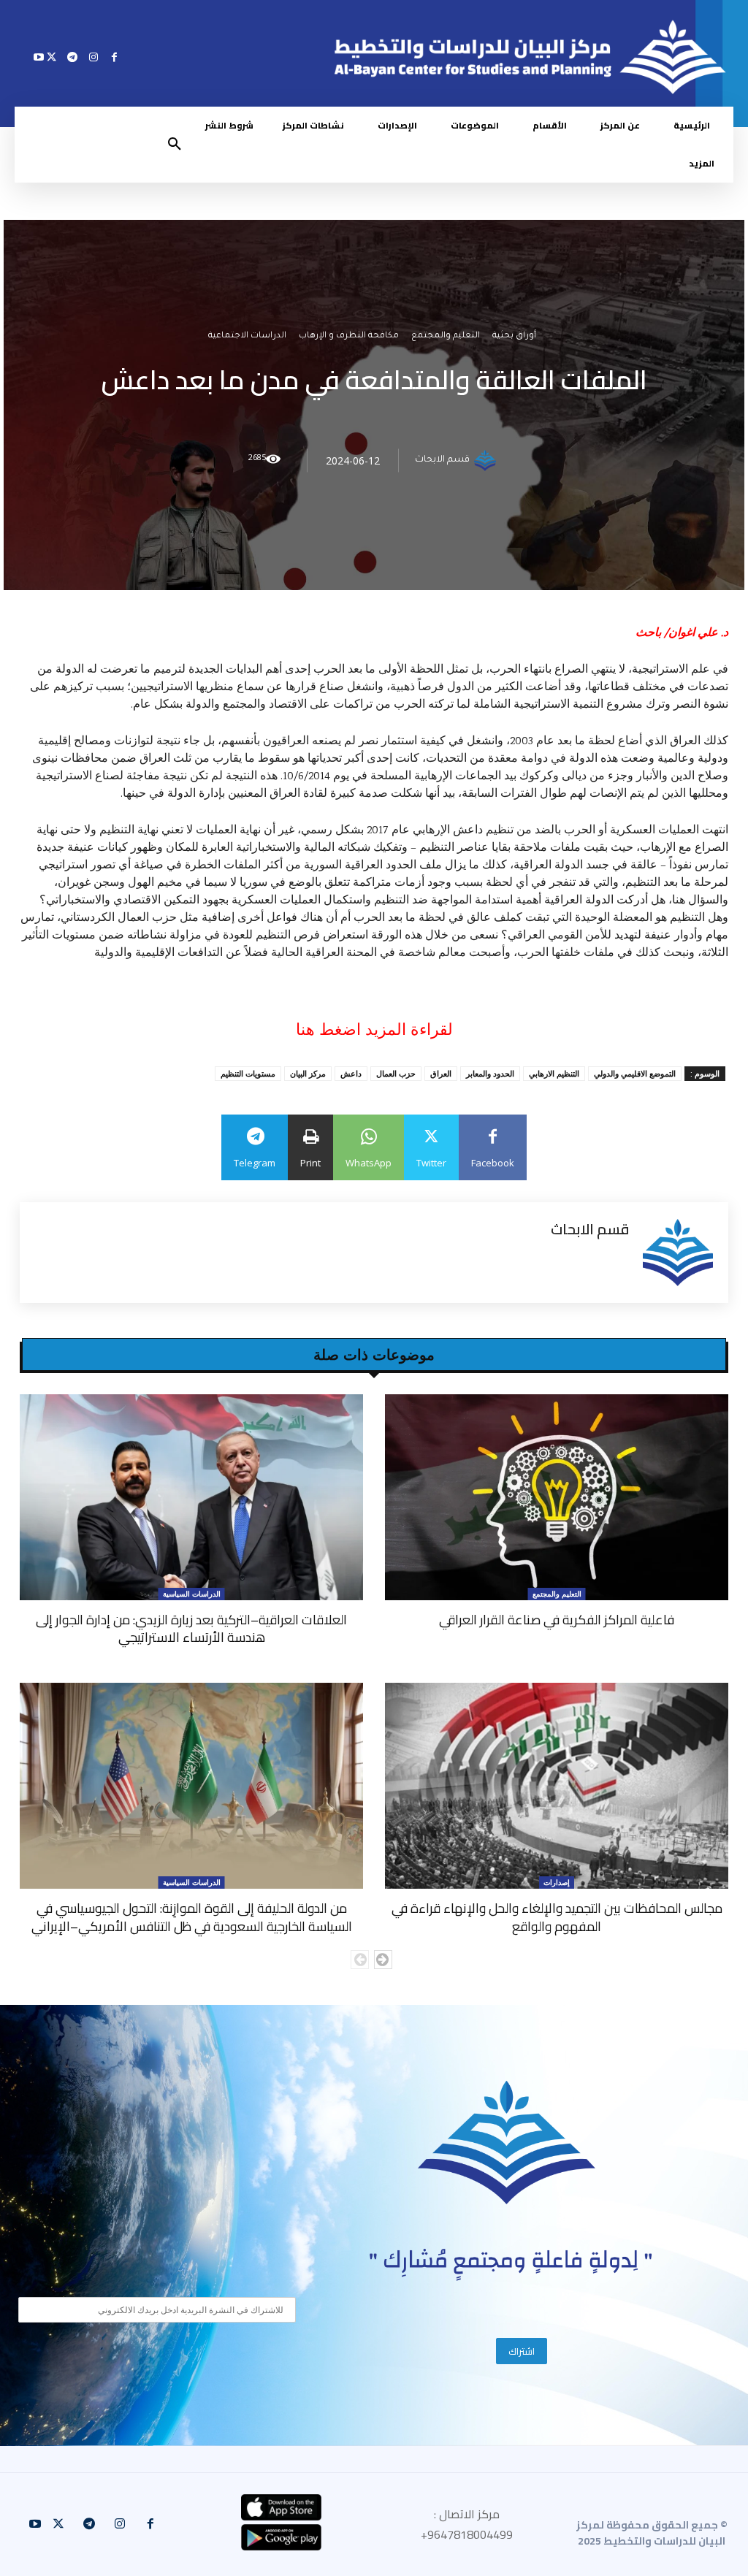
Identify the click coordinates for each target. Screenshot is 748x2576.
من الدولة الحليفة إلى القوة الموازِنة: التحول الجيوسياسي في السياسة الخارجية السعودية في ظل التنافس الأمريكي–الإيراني (192, 1917)
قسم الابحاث (442, 461)
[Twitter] (51, 57)
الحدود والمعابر (490, 1073)
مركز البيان (308, 1073)
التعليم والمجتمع (446, 337)
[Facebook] (114, 57)
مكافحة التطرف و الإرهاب (349, 337)
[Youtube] (39, 57)
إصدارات (557, 1882)
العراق (441, 1073)
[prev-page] (360, 1960)
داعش (351, 1073)
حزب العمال (396, 1073)
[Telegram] (73, 57)
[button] (175, 145)
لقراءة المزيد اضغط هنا (374, 1029)
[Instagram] (93, 57)
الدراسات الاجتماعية (247, 337)
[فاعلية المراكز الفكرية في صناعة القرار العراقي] (557, 1497)
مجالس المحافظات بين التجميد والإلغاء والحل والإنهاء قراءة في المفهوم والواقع (557, 1917)
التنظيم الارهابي (554, 1073)
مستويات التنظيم (248, 1073)
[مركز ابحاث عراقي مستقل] (507, 2143)
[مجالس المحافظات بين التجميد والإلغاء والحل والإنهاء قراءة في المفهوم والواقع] (557, 1786)
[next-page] (383, 1960)
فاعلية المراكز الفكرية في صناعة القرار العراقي (557, 1620)
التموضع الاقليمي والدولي (635, 1073)
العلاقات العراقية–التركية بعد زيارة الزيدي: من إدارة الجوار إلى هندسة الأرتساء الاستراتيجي (191, 1628)
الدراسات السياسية (192, 1594)
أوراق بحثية (514, 337)
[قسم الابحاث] (487, 461)
